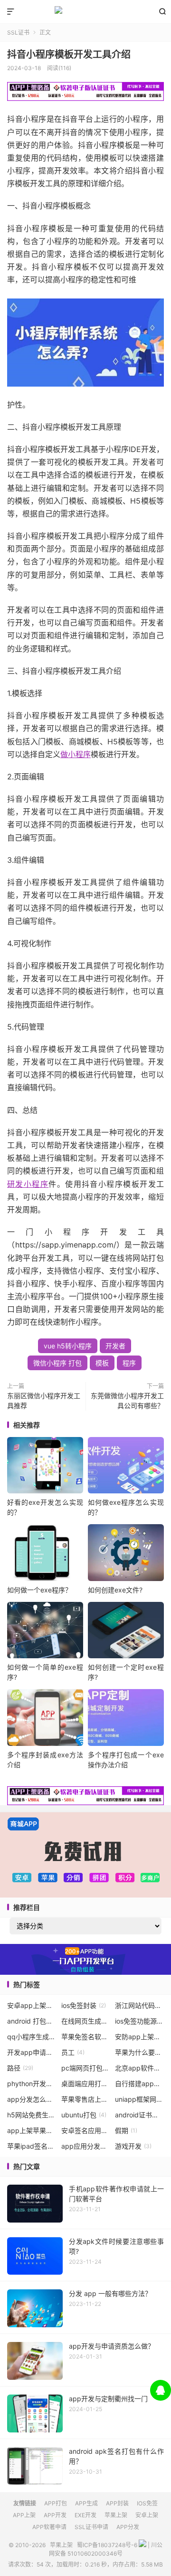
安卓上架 (147, 2515)
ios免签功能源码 (139, 2021)
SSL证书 (18, 32)
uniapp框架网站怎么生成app (139, 2099)
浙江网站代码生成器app (139, 2005)
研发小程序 (28, 1184)
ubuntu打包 (84, 2115)
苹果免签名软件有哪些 (86, 2037)
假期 (126, 2130)
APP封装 (117, 2503)
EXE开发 (85, 2515)
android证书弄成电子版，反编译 (139, 2115)
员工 (73, 2052)
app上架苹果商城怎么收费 (32, 2130)
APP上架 (24, 2515)
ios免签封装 (84, 2005)
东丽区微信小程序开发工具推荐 (44, 1401)
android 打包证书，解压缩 (32, 2021)
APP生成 (86, 2503)
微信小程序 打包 (57, 1363)
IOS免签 (147, 2503)
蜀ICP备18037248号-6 (107, 2545)
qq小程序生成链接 (32, 2037)
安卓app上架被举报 (32, 2005)
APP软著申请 (49, 2527)
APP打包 (56, 2503)
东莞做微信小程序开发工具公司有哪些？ (127, 1401)
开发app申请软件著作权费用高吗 (32, 2052)
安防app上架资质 (139, 2037)
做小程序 (76, 754)
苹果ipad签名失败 (32, 2146)
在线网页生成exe (86, 2021)
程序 (129, 1363)
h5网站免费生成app (32, 2115)
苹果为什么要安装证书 (139, 2052)
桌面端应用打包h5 (86, 2083)
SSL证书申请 (91, 2527)
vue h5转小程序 (68, 1346)
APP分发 (128, 2527)
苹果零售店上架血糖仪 (86, 2099)
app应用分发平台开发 (86, 2146)
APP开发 (55, 2515)
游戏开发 (133, 2146)
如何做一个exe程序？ (39, 1590)
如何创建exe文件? (115, 1590)
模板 (102, 1363)
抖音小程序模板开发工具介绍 (69, 54)
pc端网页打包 (86, 2068)
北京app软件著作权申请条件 (139, 2068)
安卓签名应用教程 (86, 2130)
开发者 (115, 1346)
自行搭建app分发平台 (139, 2083)
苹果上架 (85, 12)
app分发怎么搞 (32, 2099)
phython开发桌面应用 (32, 2083)
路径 (20, 2068)
